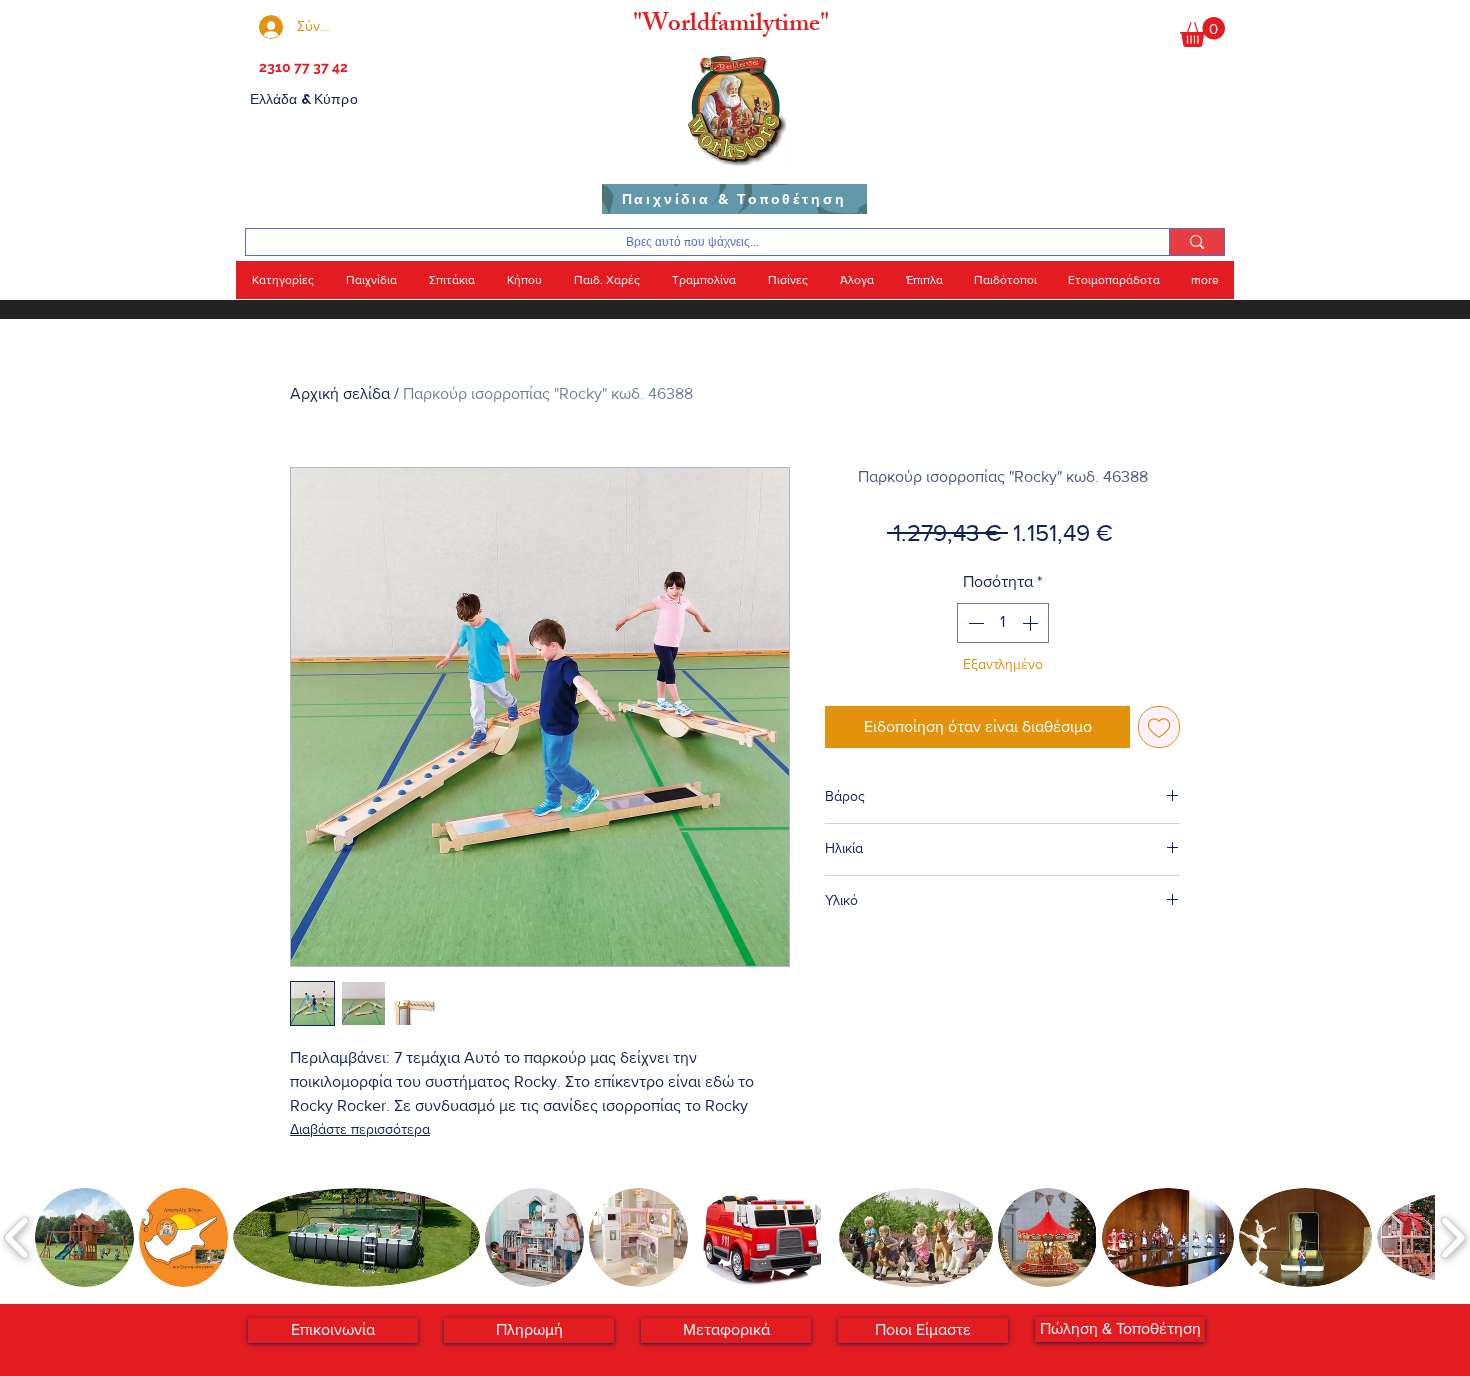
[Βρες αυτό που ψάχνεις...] (1196, 242)
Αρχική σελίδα (340, 393)
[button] (1202, 32)
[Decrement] (974, 623)
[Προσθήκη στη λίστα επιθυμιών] (1159, 727)
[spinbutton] (1003, 623)
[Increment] (1032, 623)
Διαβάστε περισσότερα (360, 1129)
